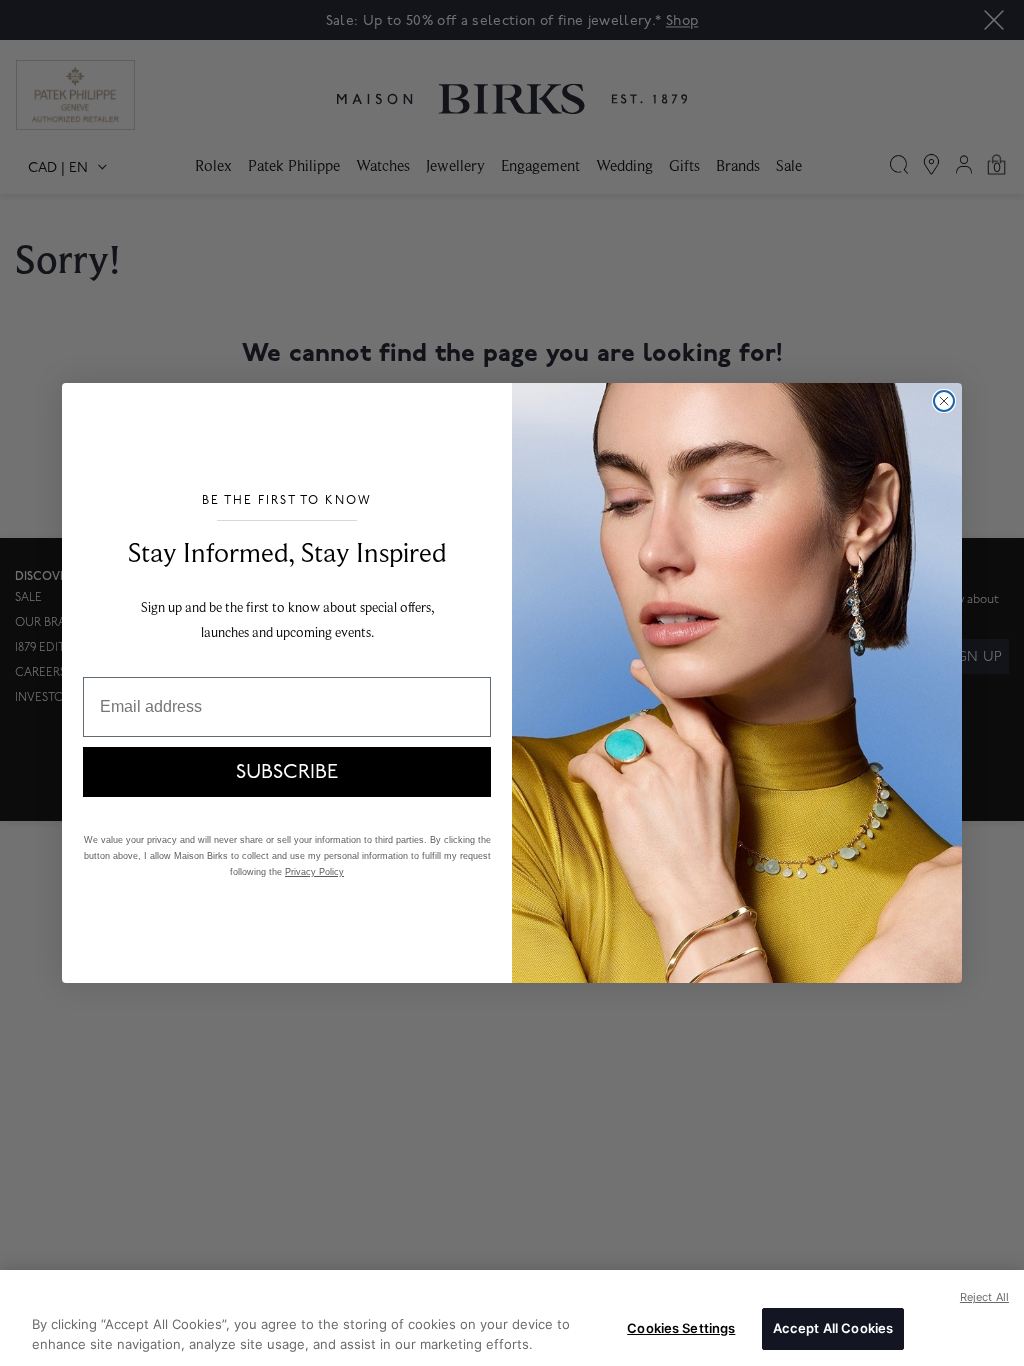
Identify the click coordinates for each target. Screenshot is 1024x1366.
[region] (512, 1318)
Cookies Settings (681, 1328)
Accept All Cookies (833, 1328)
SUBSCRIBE (287, 772)
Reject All (984, 1297)
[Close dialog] (944, 401)
